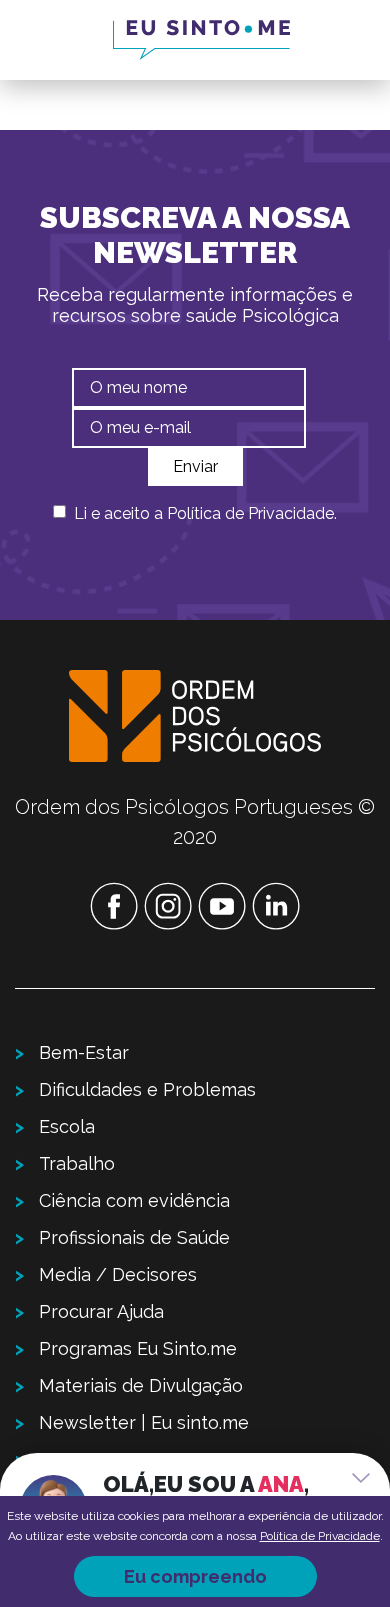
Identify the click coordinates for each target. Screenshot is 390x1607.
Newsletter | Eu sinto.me (144, 1422)
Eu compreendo (195, 1576)
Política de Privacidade (250, 513)
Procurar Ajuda (101, 1311)
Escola (67, 1126)
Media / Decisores (118, 1274)
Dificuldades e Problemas (147, 1089)
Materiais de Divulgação (141, 1385)
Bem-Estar (84, 1052)
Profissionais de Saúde (134, 1237)
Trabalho (77, 1163)
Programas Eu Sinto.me (138, 1348)
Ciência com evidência (134, 1200)
